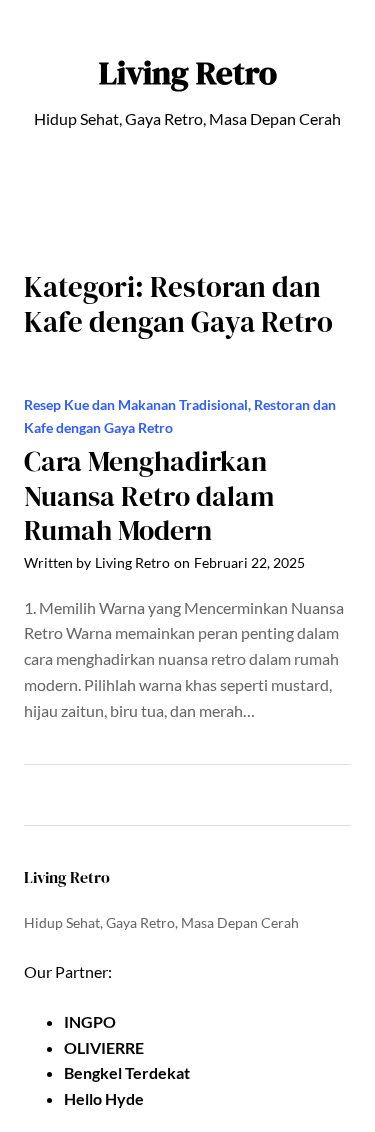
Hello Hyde (104, 1098)
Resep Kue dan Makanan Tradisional (136, 404)
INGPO (90, 1021)
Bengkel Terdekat (127, 1072)
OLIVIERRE (104, 1047)
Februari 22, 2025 (249, 562)
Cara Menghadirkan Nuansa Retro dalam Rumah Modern (149, 495)
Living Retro (188, 72)
